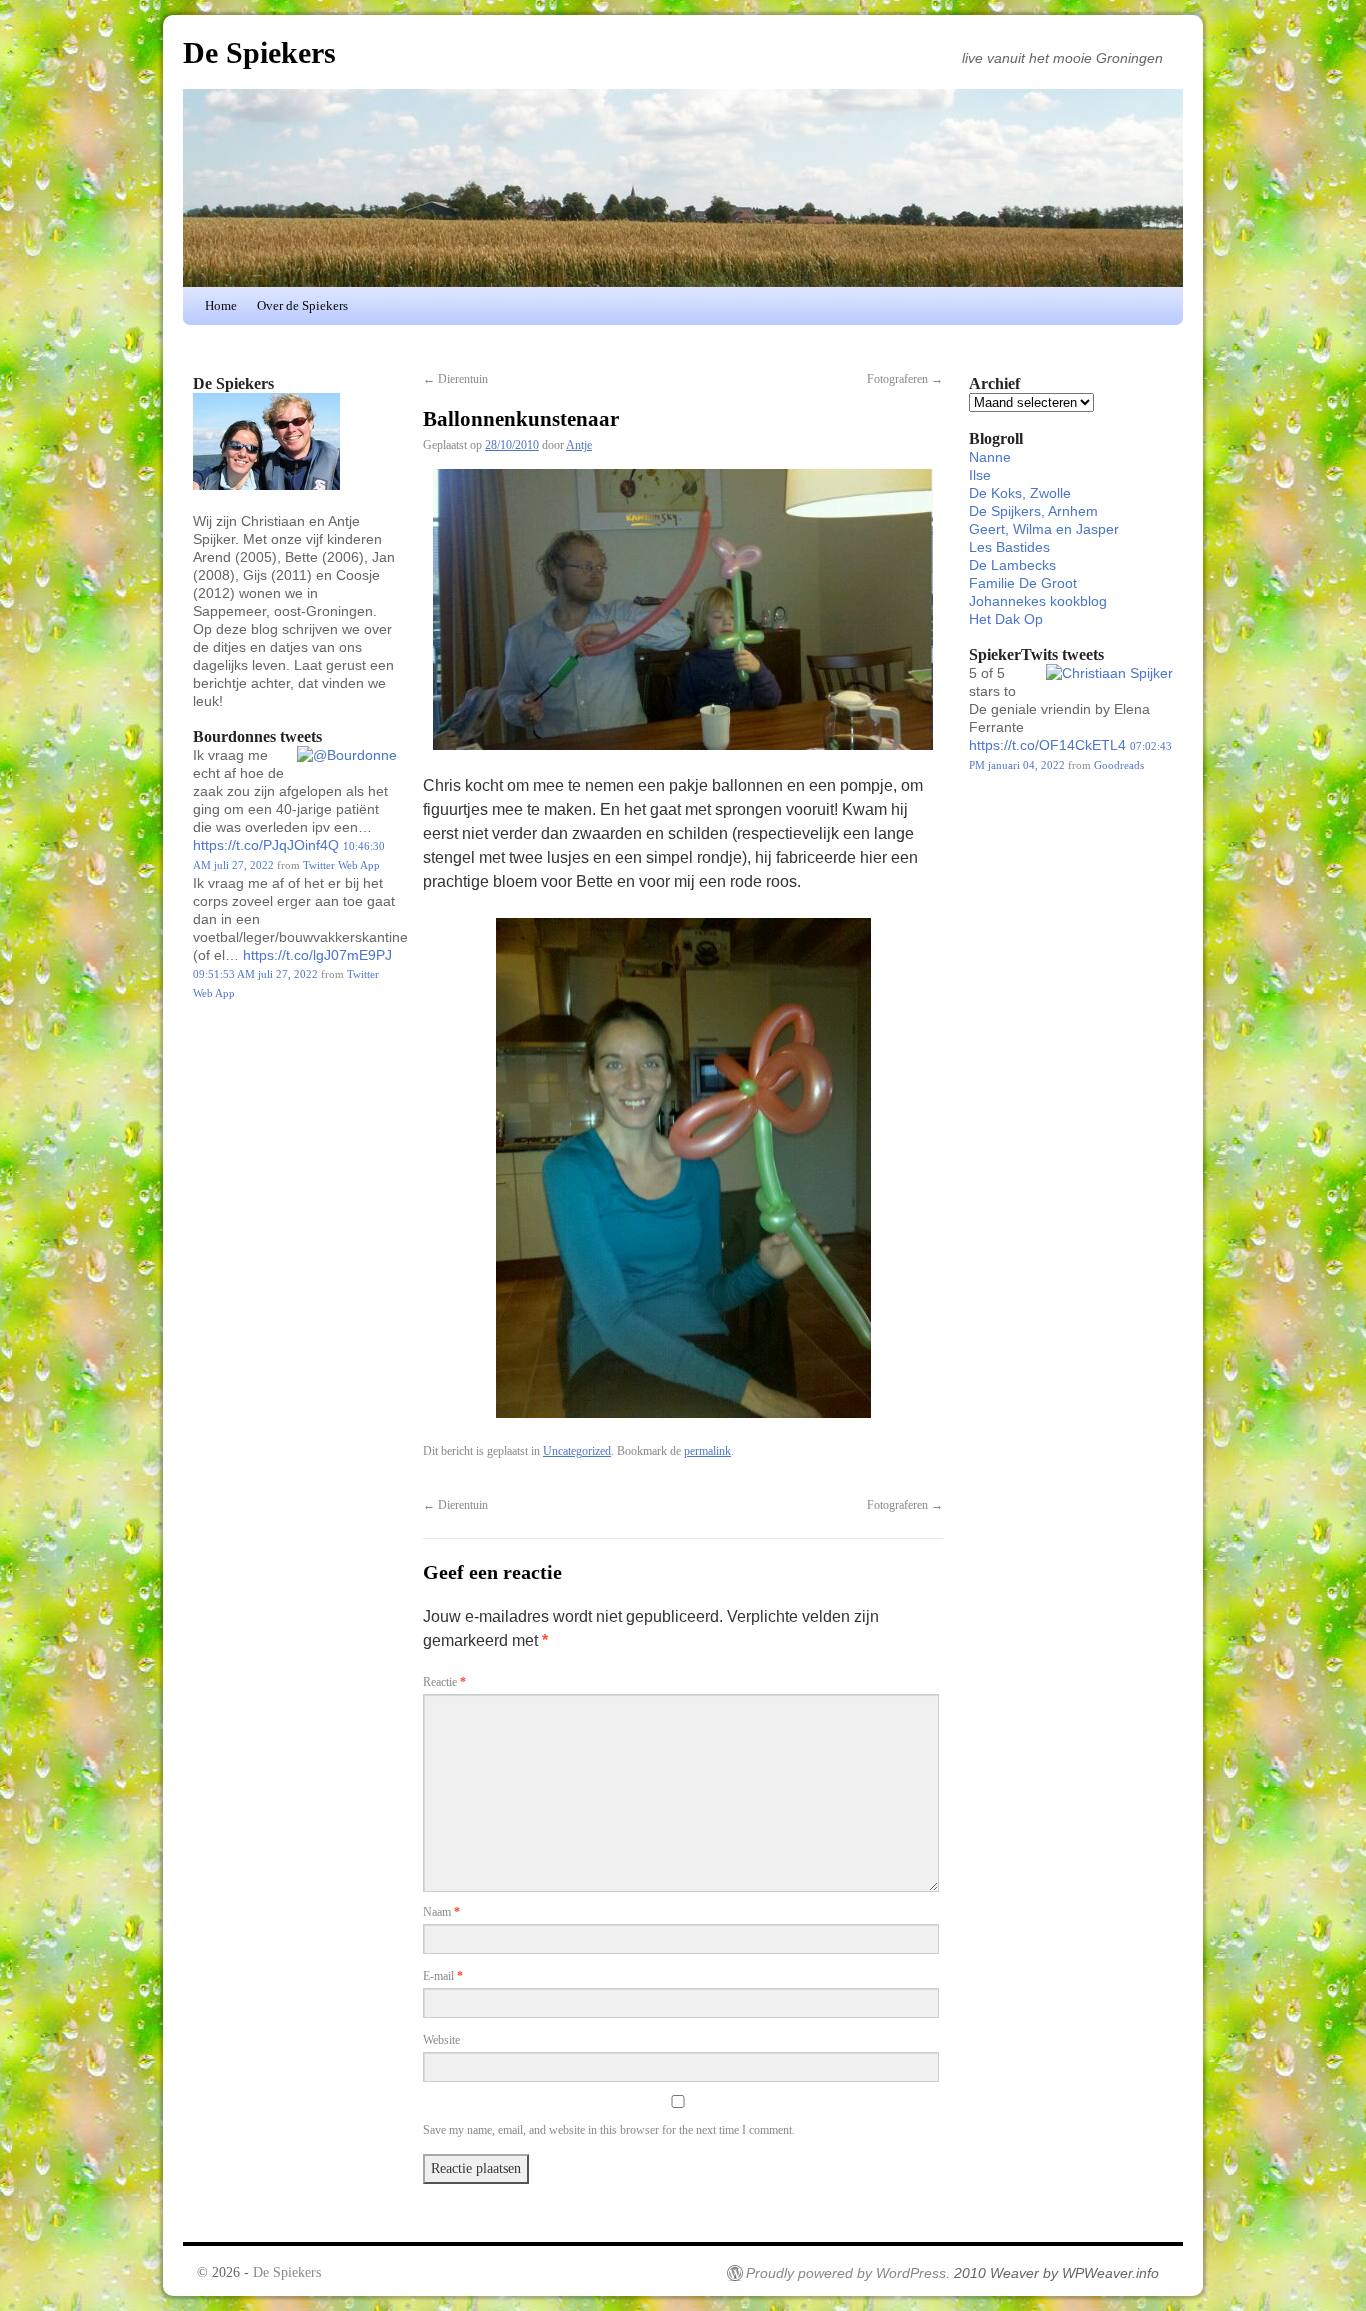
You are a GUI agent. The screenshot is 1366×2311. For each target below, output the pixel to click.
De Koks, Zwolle (1020, 493)
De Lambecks (1012, 565)
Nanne (990, 457)
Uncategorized (577, 1451)
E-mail (443, 1976)
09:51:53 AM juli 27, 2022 (255, 974)
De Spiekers (259, 52)
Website (441, 2040)
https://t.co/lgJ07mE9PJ (317, 955)
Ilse (980, 475)
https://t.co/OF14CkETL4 (1047, 745)
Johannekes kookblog (1038, 601)
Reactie (444, 1682)
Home (221, 305)
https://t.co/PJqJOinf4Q (266, 845)
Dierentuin (455, 379)
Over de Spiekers (302, 305)
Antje (579, 445)
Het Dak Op (1006, 619)
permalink (707, 1451)
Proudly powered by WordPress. (848, 2273)
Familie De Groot (1023, 583)
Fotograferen (905, 379)
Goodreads (1119, 765)
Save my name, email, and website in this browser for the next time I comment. (609, 2130)
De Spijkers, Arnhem (1033, 511)
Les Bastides (1009, 547)
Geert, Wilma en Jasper (1044, 529)
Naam (441, 1912)
